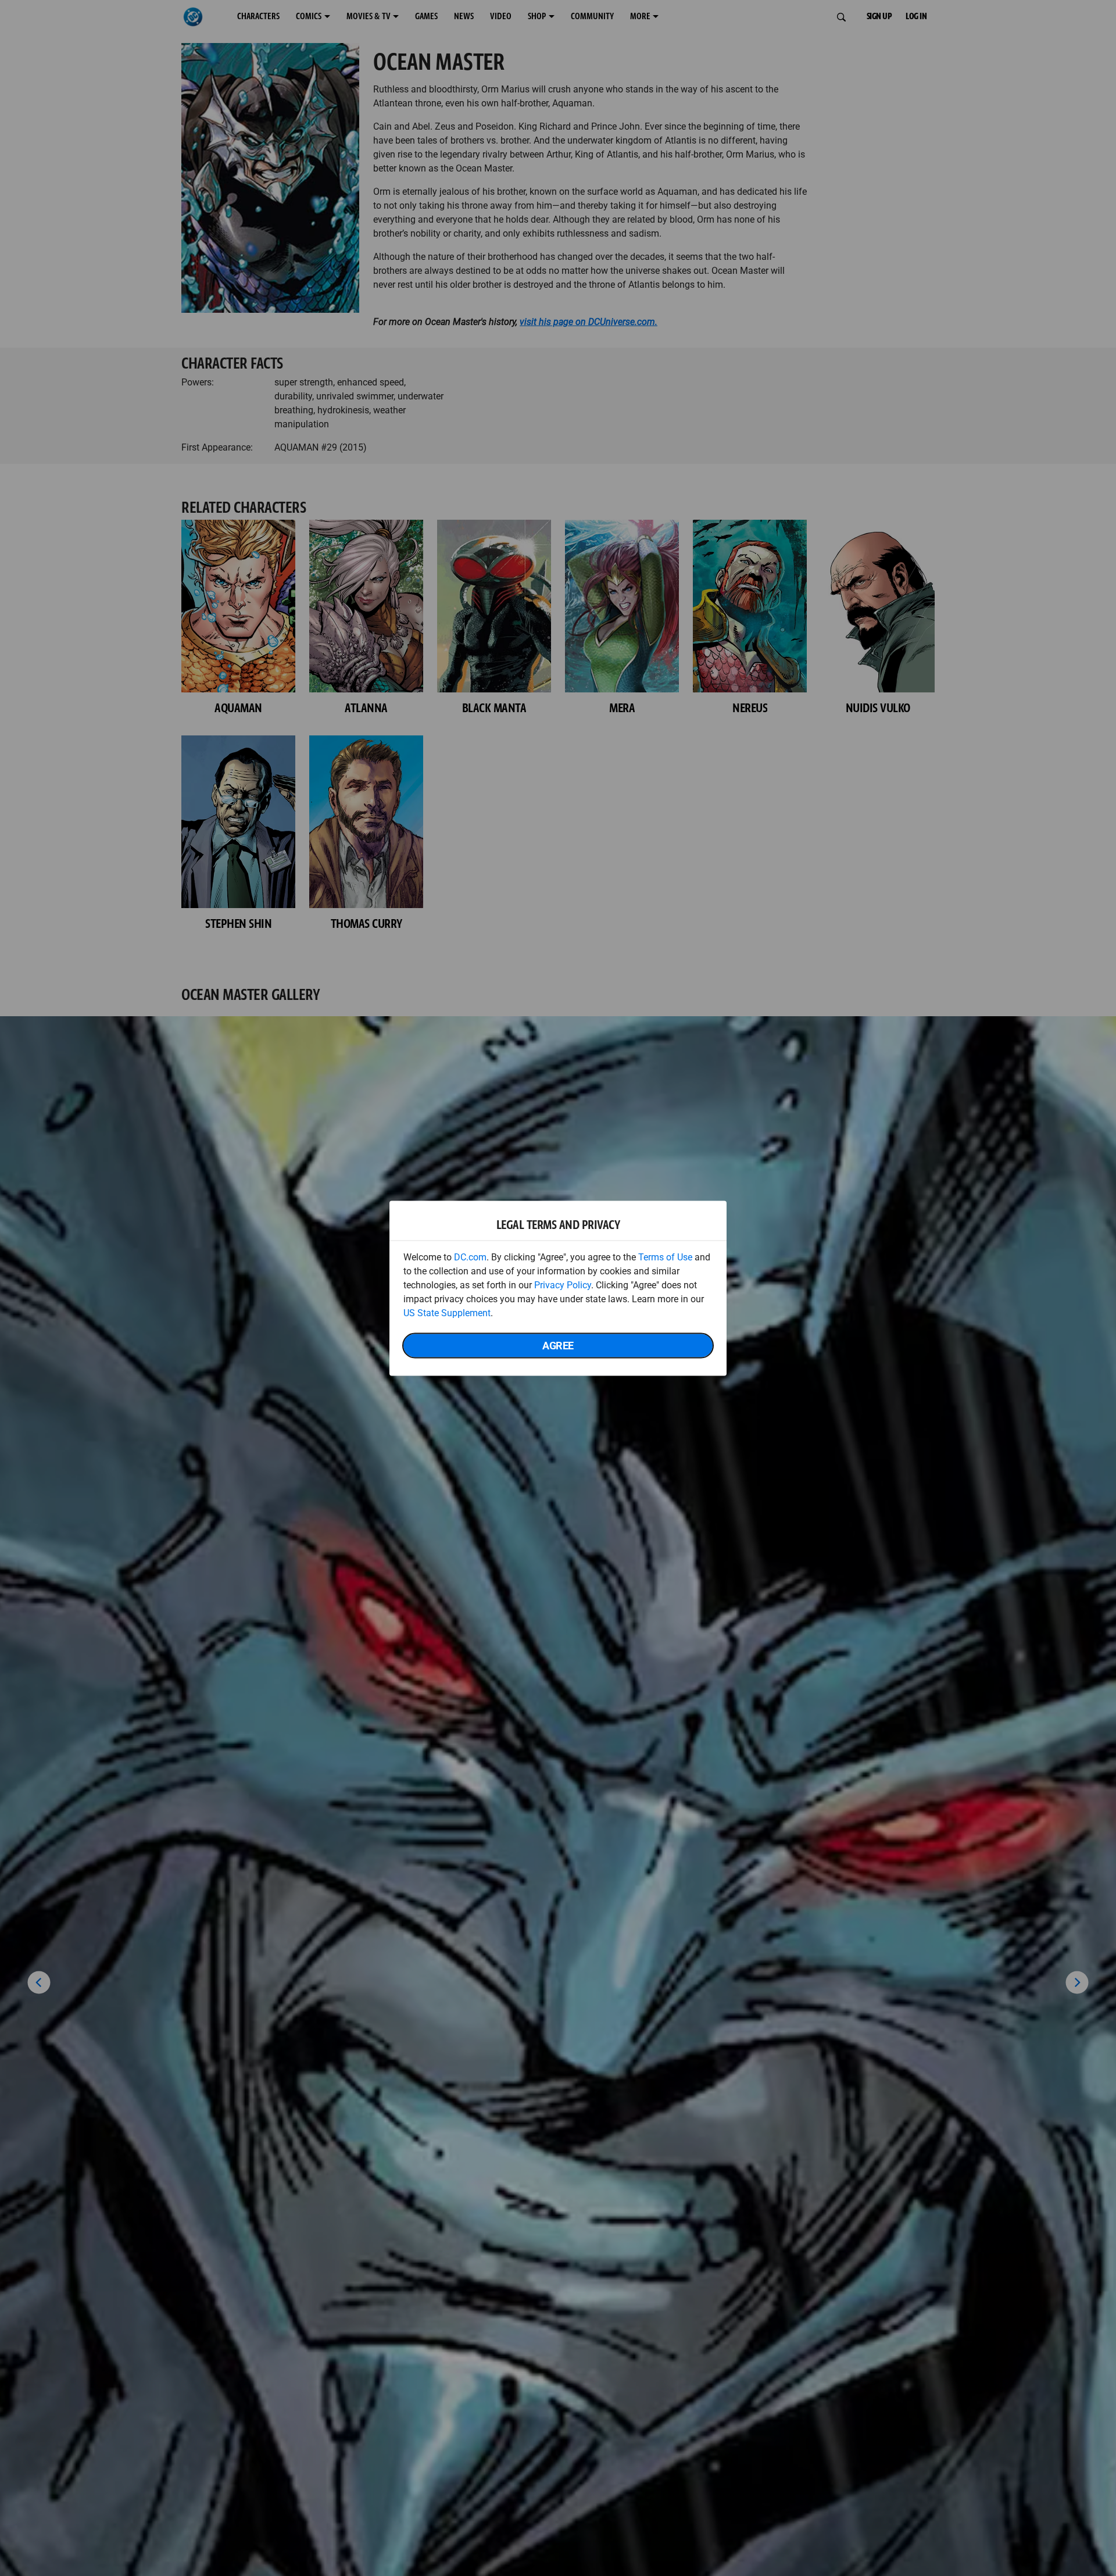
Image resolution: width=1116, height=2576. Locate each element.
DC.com (470, 1257)
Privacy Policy (563, 1285)
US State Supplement (447, 1312)
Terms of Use (665, 1257)
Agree (558, 1345)
